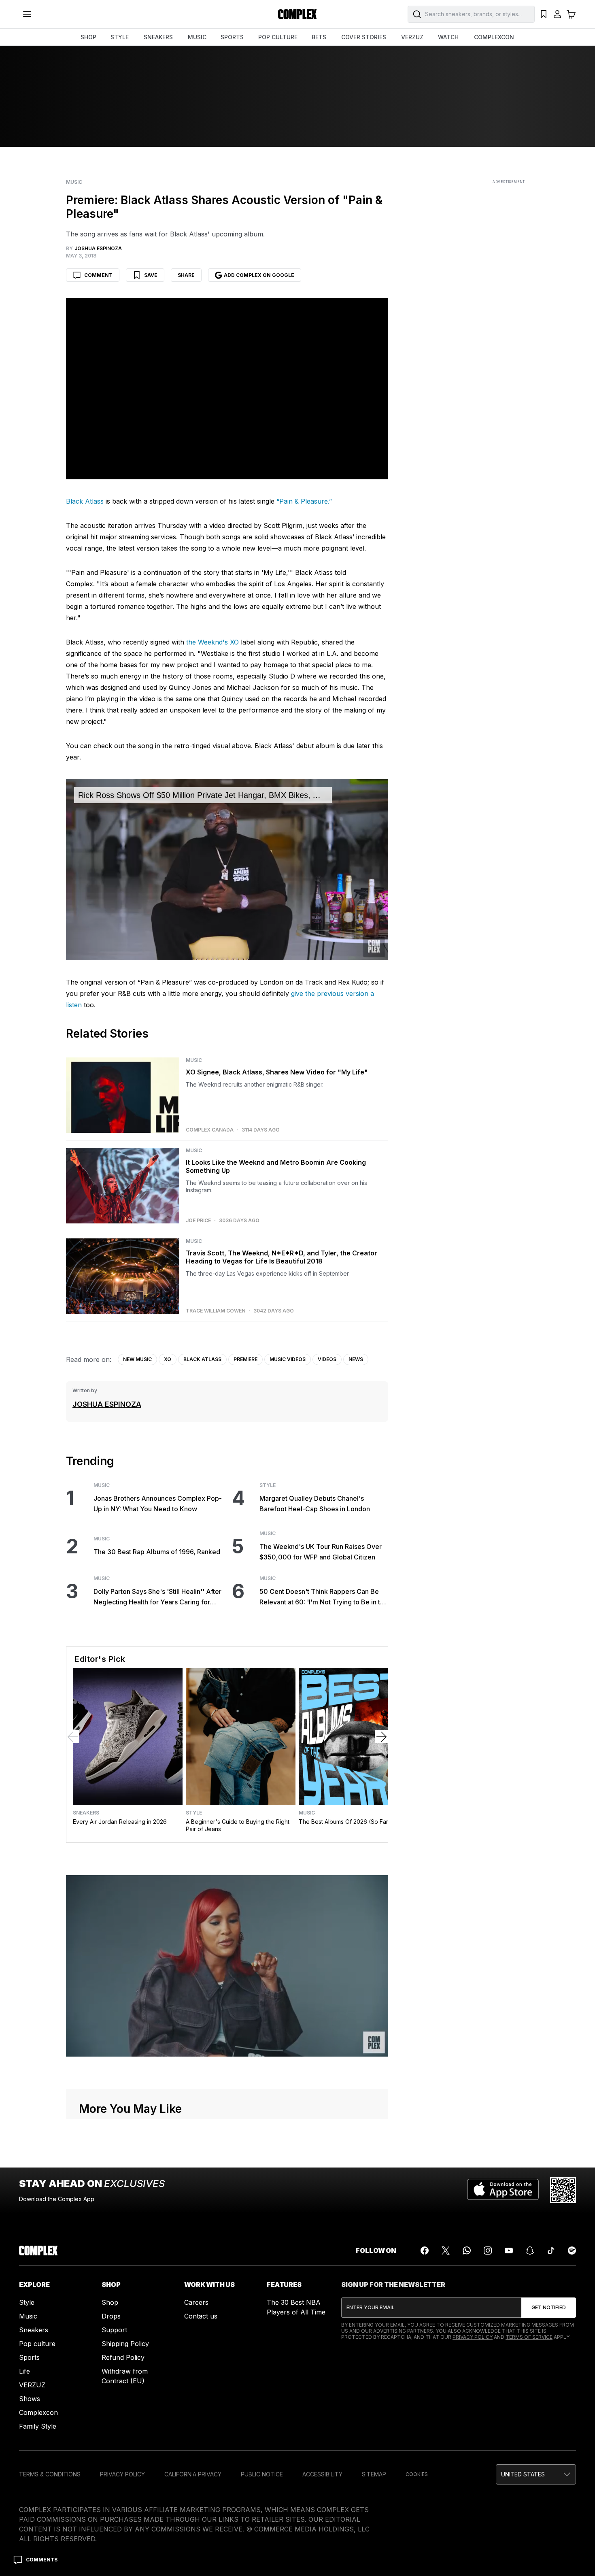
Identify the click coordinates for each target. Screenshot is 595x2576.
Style (268, 1485)
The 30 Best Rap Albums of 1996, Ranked (157, 1552)
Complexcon (38, 2412)
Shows (30, 2399)
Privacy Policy (473, 2337)
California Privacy (193, 2474)
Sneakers (86, 1813)
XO (168, 1359)
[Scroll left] (73, 1737)
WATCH (448, 37)
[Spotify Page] (572, 2251)
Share (186, 275)
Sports (29, 2357)
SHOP (88, 37)
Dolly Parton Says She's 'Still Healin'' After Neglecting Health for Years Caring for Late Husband (157, 1597)
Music (74, 182)
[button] (536, 2474)
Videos (327, 1359)
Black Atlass (85, 501)
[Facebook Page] (425, 2251)
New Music (137, 1359)
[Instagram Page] (488, 2251)
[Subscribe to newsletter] (549, 2308)
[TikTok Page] (551, 2251)
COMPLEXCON (494, 37)
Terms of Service (529, 2337)
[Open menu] (27, 14)
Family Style (38, 2426)
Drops (111, 2316)
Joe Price (198, 1221)
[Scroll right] (381, 1737)
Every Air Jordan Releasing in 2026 (120, 1822)
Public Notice (262, 2474)
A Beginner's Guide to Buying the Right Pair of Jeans (238, 1825)
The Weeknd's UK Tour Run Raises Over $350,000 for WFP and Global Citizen (321, 1552)
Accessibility (322, 2474)
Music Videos (288, 1359)
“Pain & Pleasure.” (304, 501)
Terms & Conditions (50, 2474)
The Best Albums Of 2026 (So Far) (345, 1822)
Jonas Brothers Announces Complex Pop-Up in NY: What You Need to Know (158, 1504)
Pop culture (37, 2344)
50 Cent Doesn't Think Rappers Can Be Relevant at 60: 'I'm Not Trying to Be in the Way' (324, 1597)
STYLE (120, 37)
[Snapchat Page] (530, 2251)
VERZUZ (412, 37)
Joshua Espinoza (107, 1404)
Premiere (245, 1359)
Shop (110, 2302)
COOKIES (417, 2474)
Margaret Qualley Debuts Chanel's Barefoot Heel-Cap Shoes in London (315, 1504)
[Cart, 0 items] (571, 14)
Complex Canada (210, 1130)
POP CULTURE (278, 37)
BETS (319, 37)
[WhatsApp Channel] (467, 2251)
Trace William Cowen (216, 1311)
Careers (196, 2302)
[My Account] (557, 14)
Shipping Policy (125, 2344)
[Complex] (297, 14)
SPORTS (232, 37)
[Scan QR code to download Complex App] (563, 2190)
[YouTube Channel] (509, 2251)
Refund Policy (123, 2357)
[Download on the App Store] (503, 2190)
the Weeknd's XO (212, 642)
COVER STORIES (364, 37)
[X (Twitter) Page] (446, 2251)
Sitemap (374, 2474)
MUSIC (197, 37)
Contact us (201, 2316)
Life (24, 2371)
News (356, 1359)
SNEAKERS (158, 37)
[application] (227, 870)
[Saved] (544, 14)
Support (114, 2330)
